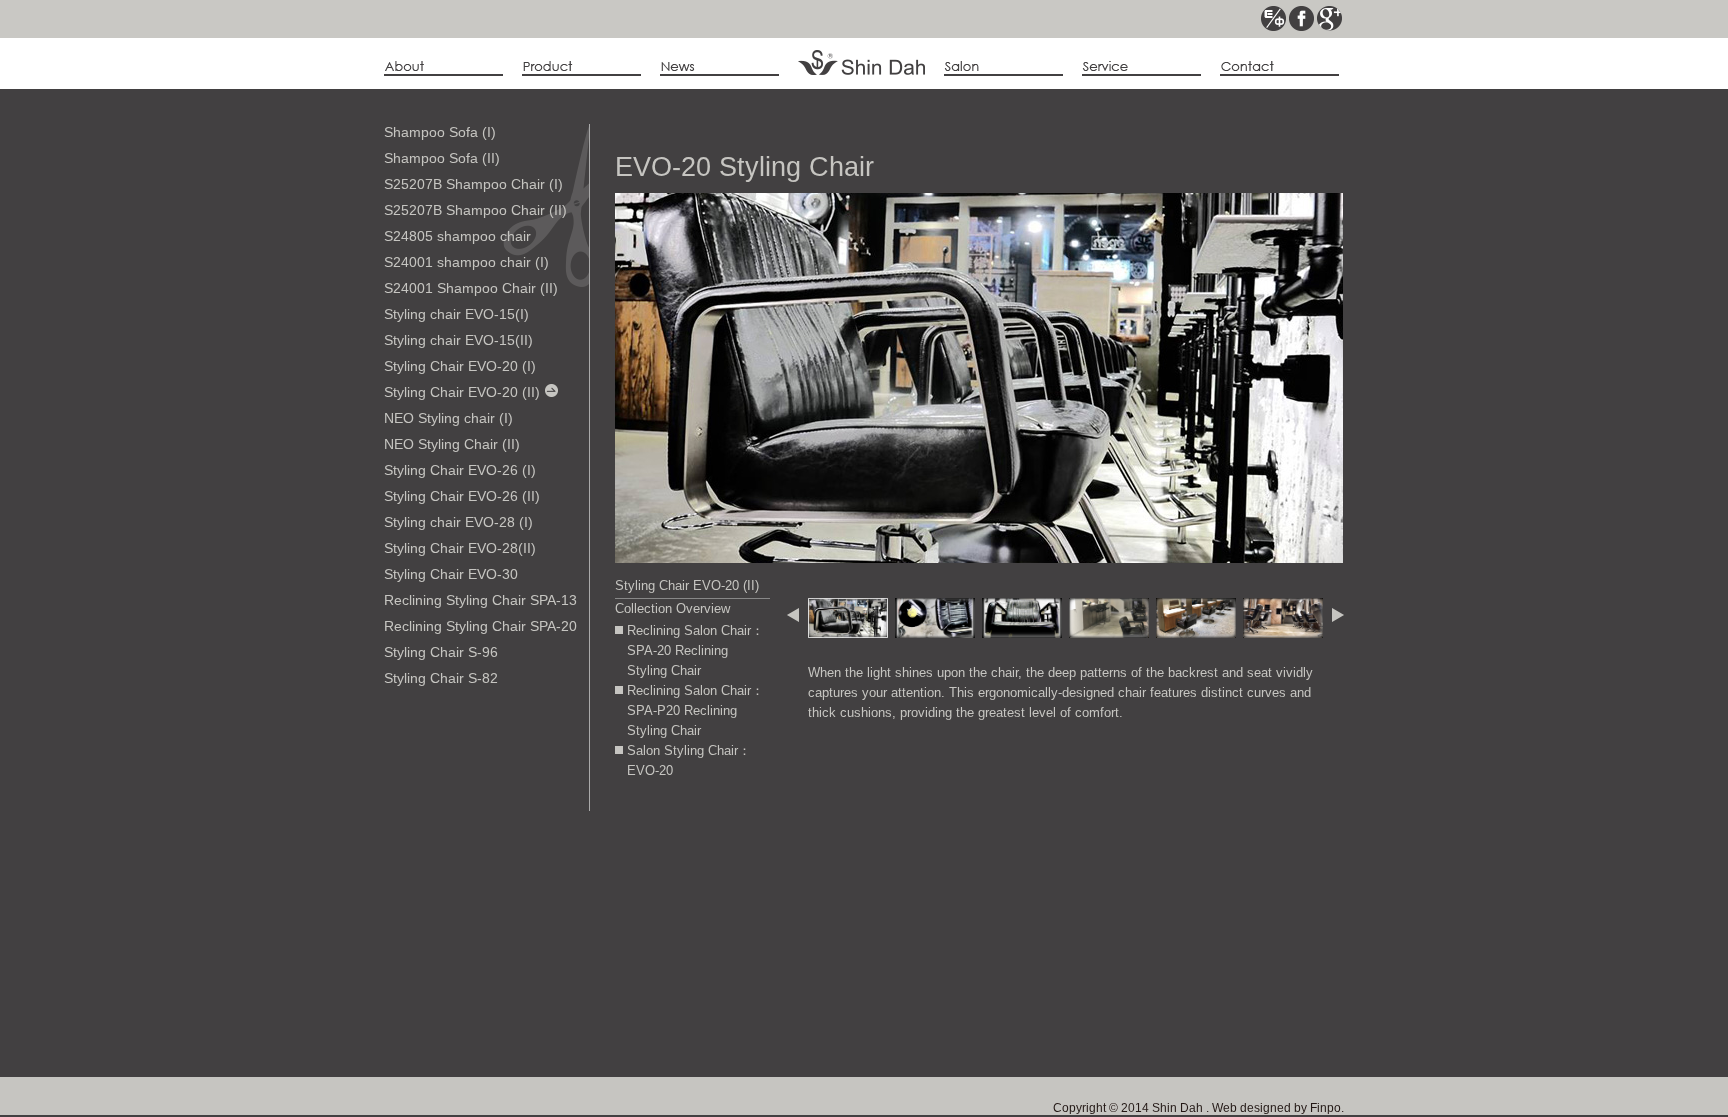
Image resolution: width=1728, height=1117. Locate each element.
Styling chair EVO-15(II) (458, 340)
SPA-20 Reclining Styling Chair (677, 660)
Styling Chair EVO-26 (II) (462, 496)
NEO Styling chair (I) (448, 418)
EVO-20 (650, 770)
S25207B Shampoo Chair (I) (473, 184)
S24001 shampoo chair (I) (466, 262)
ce (1273, 18)
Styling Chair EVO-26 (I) (460, 470)
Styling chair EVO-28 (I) (458, 522)
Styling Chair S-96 (441, 652)
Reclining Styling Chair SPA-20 (480, 626)
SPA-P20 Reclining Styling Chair (682, 720)
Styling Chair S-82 (441, 678)
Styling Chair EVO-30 (451, 574)
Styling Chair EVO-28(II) (460, 548)
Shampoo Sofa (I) (440, 132)
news (719, 67)
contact (1279, 67)
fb (1301, 18)
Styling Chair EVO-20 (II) (462, 392)
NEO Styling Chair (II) (452, 444)
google (1329, 18)
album (1003, 67)
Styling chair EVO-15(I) (456, 314)
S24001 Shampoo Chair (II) (471, 288)
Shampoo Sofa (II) (442, 158)
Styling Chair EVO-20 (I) (460, 366)
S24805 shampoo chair (457, 236)
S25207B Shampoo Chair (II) (475, 210)
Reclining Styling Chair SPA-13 (480, 600)
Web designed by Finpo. (1276, 1108)
